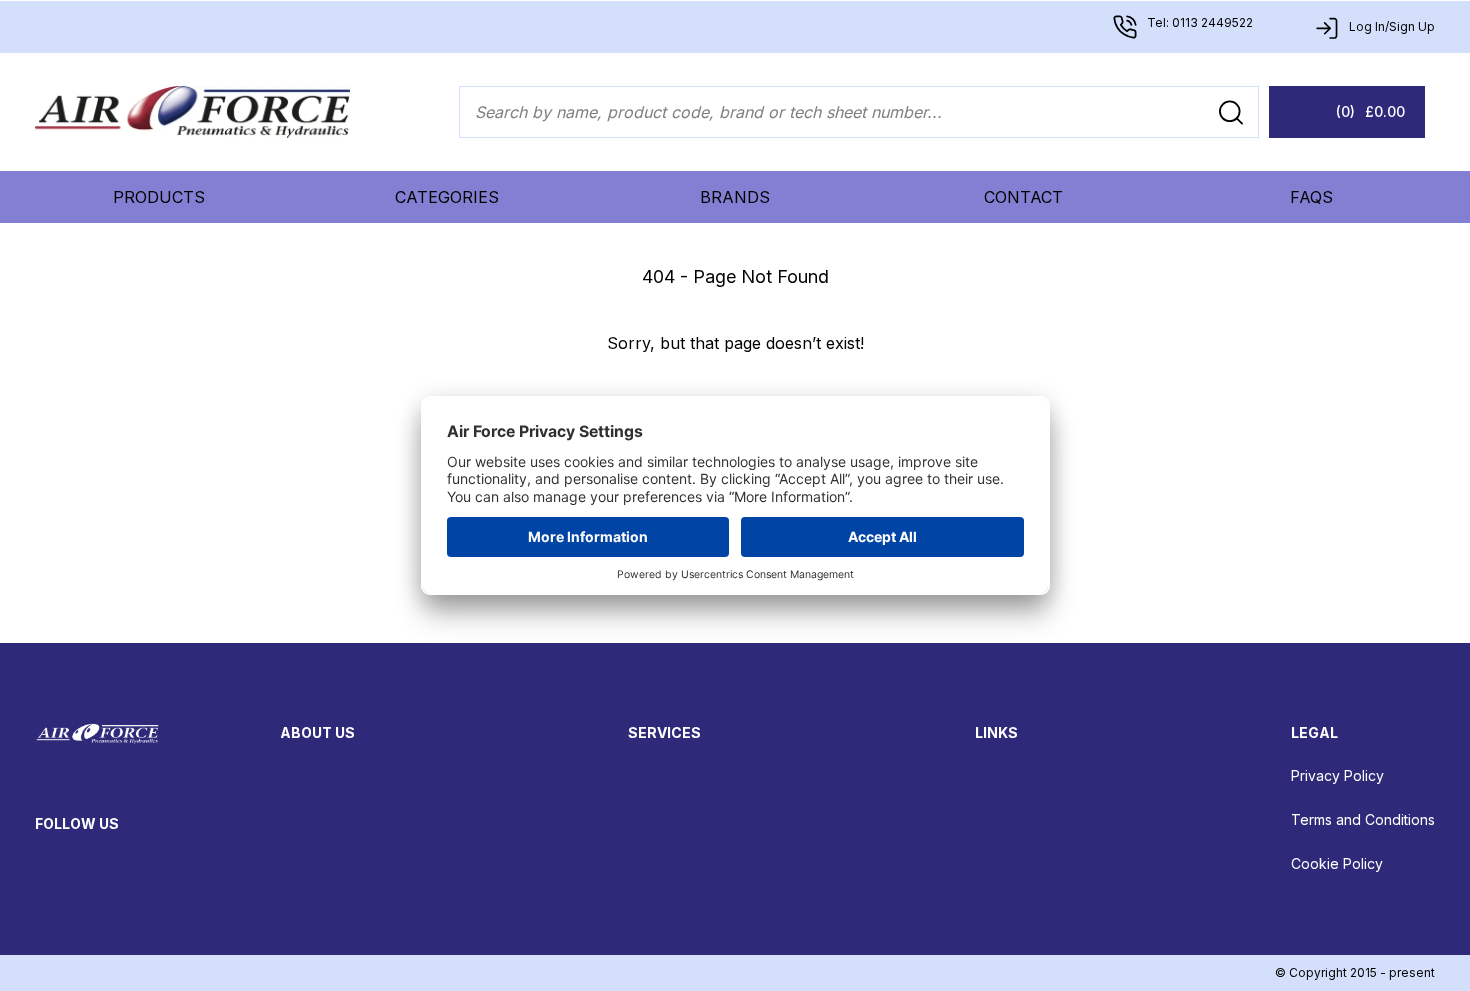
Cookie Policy (1337, 863)
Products (159, 197)
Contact (1023, 197)
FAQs (1311, 197)
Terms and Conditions (1363, 819)
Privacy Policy (1337, 775)
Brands (735, 197)
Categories (447, 197)
